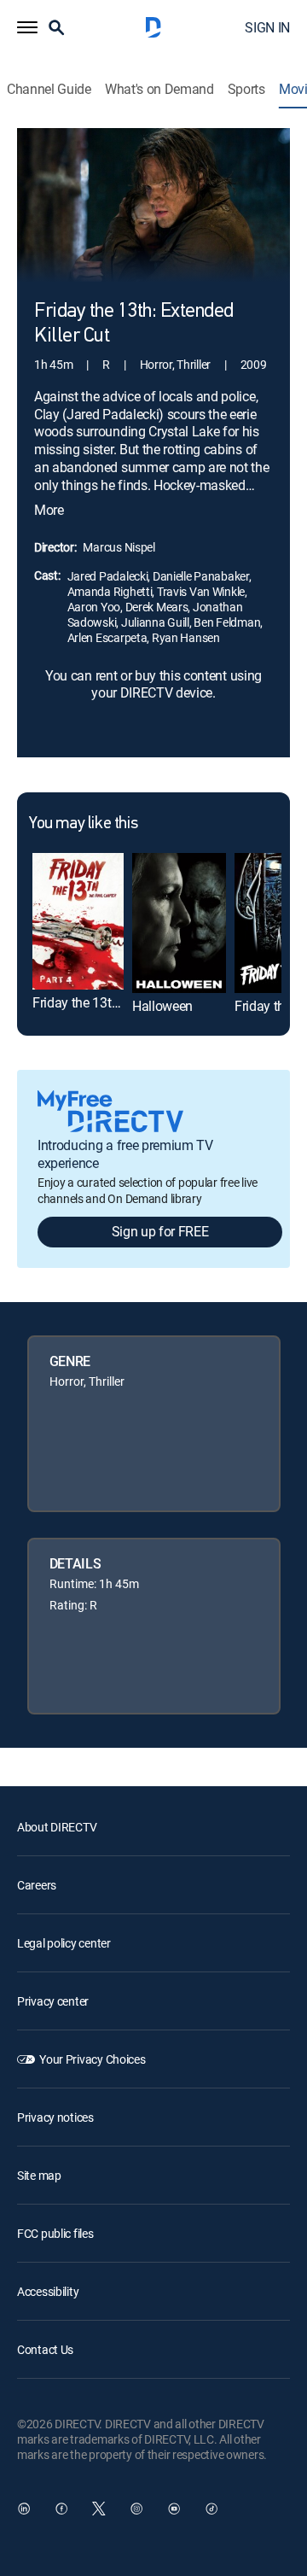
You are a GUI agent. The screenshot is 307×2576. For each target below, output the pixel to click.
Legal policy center (64, 1943)
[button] (27, 27)
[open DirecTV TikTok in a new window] (211, 2509)
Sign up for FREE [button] (160, 1231)
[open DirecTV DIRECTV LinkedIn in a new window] (24, 2509)
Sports (246, 89)
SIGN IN (267, 27)
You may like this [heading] (83, 824)
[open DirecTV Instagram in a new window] (136, 2509)
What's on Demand (159, 89)
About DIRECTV (57, 1827)
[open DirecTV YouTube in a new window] (174, 2509)
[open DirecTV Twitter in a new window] (99, 2509)
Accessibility (48, 2291)
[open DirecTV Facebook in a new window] (61, 2509)
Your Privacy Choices (92, 2059)
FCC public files (55, 2233)
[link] (78, 921)
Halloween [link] (162, 1006)
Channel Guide (49, 89)
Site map (39, 2175)
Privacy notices (55, 2117)
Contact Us (45, 2349)
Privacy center (53, 2001)
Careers (37, 1885)
